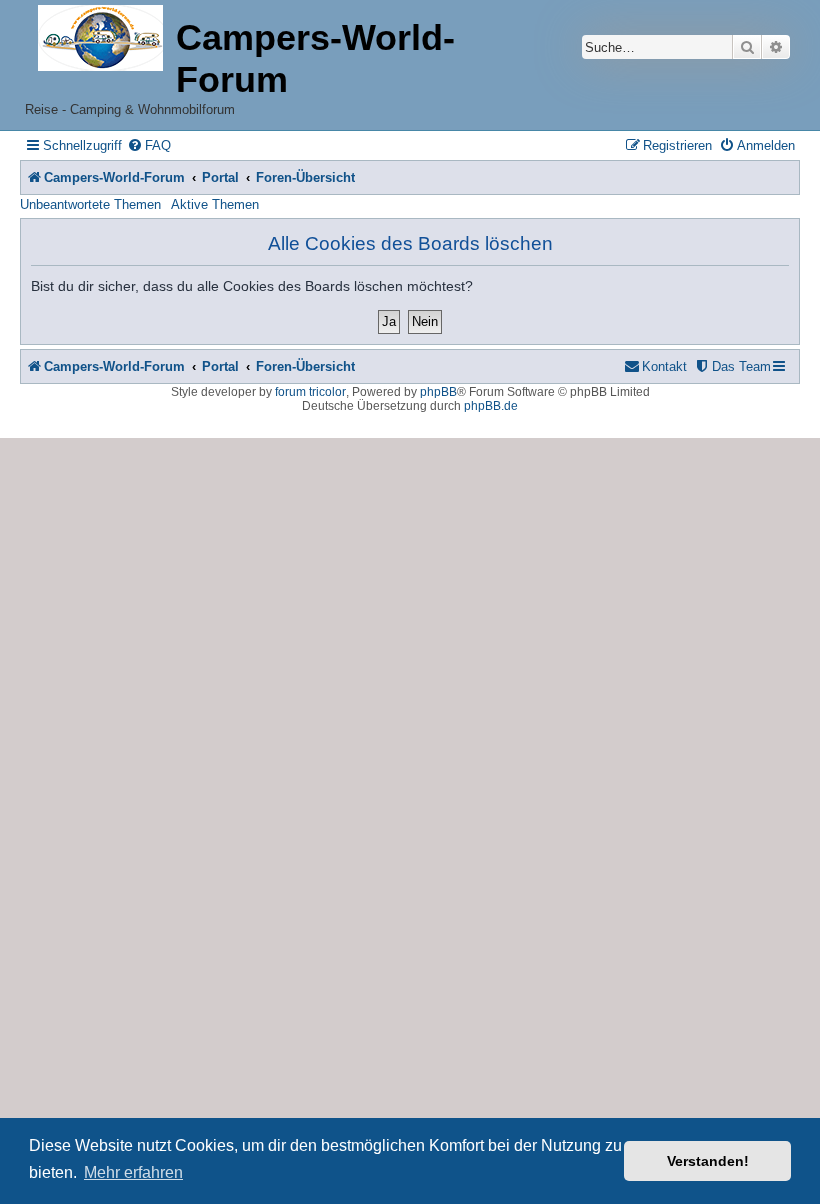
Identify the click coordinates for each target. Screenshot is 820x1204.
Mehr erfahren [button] (133, 1172)
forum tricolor (310, 392)
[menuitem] (149, 145)
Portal (220, 177)
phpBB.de (491, 406)
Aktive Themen (215, 204)
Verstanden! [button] (708, 1161)
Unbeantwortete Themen (90, 204)
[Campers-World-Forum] (100, 39)
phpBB (438, 392)
